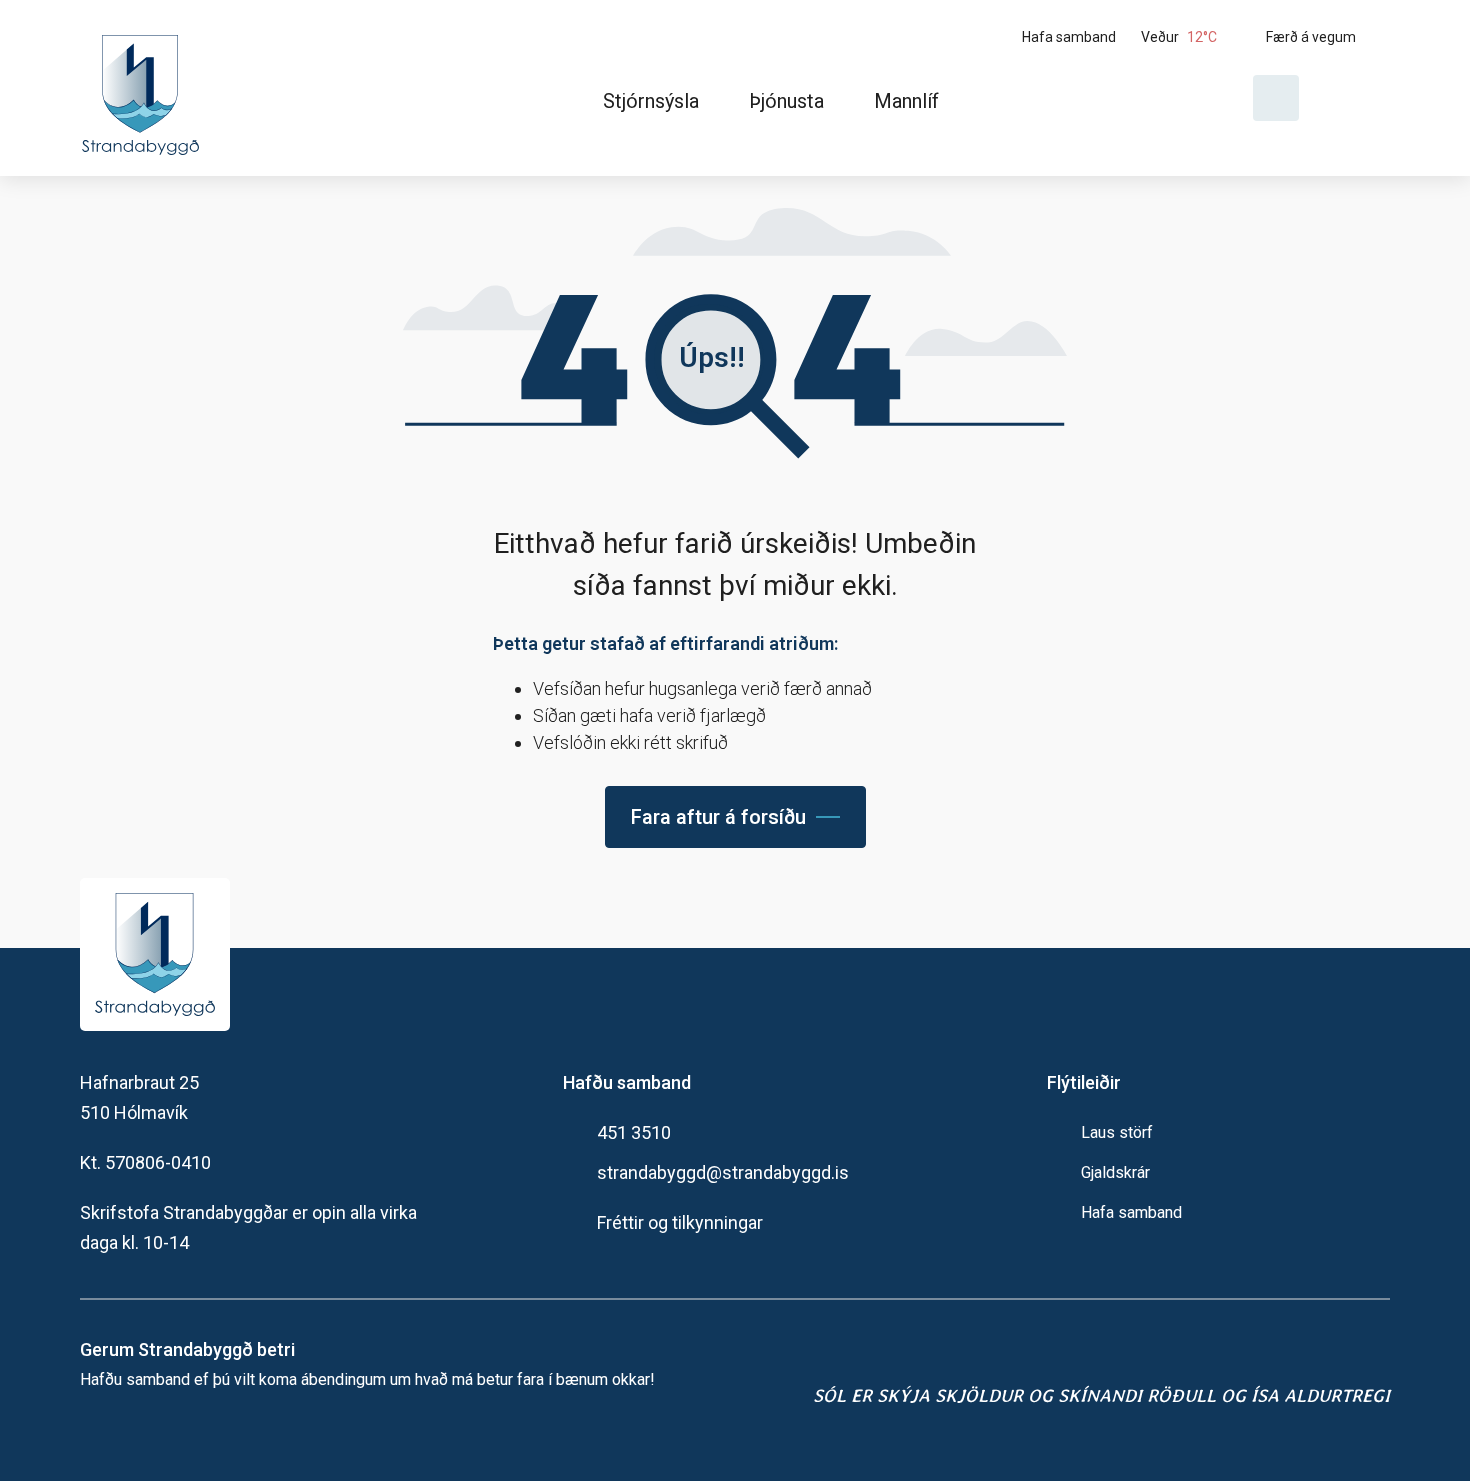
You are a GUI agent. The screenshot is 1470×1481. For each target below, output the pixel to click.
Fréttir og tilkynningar (680, 1222)
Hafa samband (1131, 1212)
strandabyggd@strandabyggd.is (723, 1172)
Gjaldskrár (1115, 1172)
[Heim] (144, 88)
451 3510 (634, 1132)
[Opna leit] (1276, 98)
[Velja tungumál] (1352, 98)
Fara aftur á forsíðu (718, 817)
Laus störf (1117, 1132)
